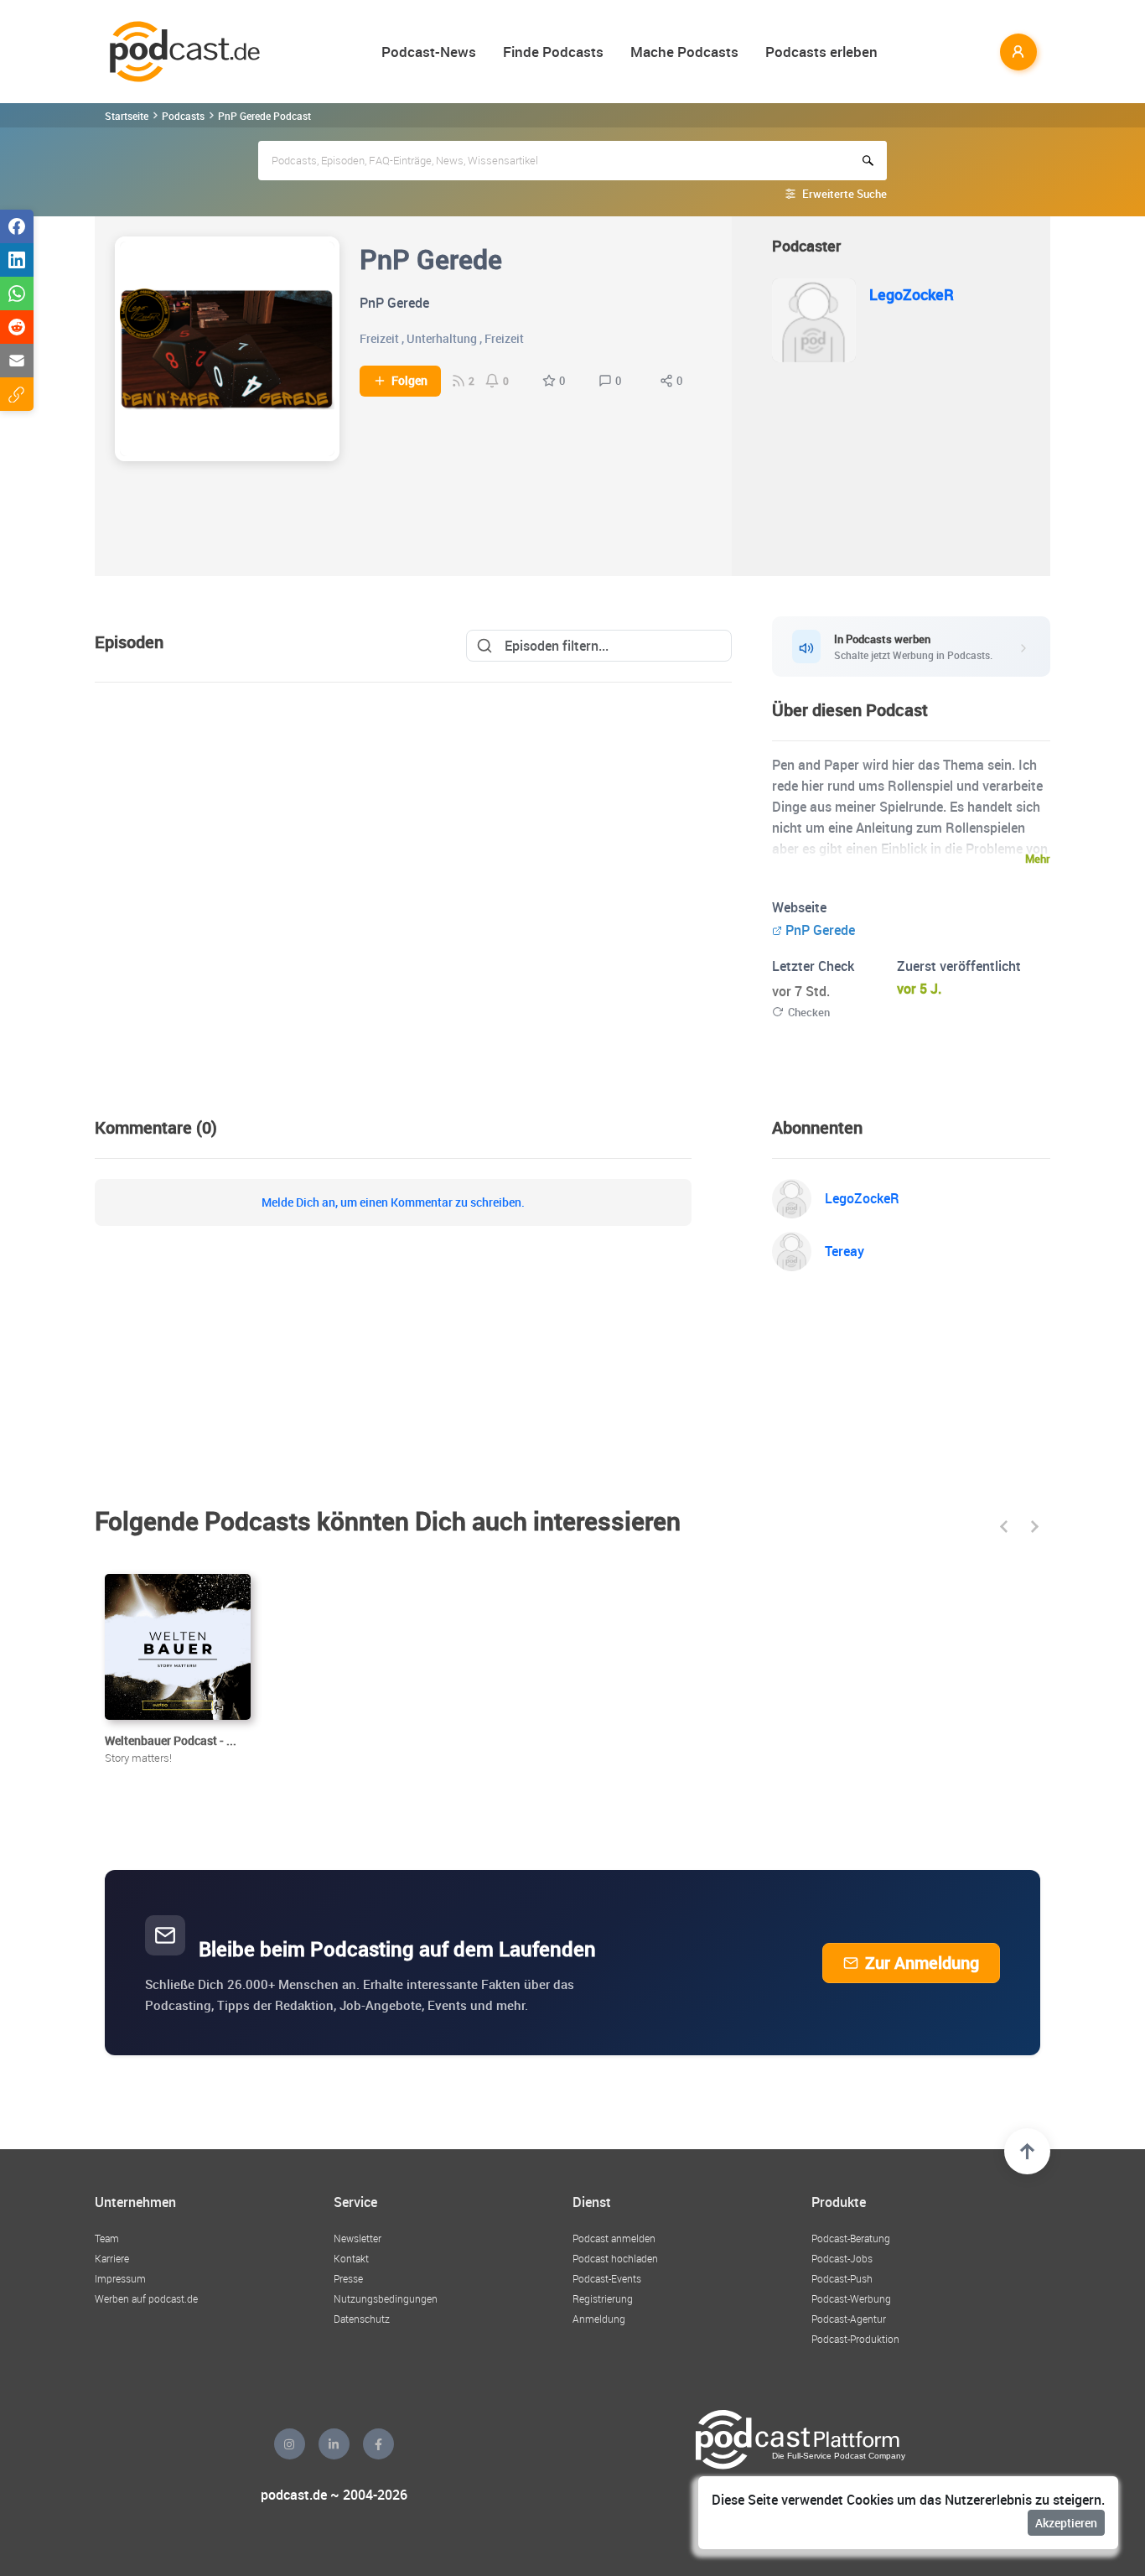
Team (107, 2238)
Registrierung (603, 2298)
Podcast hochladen (615, 2258)
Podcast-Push (842, 2278)
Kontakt (351, 2258)
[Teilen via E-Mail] (17, 361)
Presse (348, 2278)
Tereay (845, 1251)
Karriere (112, 2258)
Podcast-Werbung (851, 2298)
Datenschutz (362, 2319)
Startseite (127, 116)
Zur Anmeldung (922, 1963)
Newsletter (357, 2238)
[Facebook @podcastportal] (378, 2444)
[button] (1004, 1527)
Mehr (1038, 859)
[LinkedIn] (334, 2444)
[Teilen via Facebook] (17, 226)
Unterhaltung (442, 338)
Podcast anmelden (614, 2238)
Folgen (409, 381)
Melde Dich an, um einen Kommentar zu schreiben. (393, 1202)
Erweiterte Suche (845, 194)
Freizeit (379, 338)
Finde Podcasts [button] (553, 52)
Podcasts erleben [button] (821, 52)
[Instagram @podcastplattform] (290, 2444)
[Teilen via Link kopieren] (17, 394)
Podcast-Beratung (851, 2238)
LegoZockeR (912, 294)
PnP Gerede (820, 930)
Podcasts (183, 116)
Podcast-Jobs (842, 2258)
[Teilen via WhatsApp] (17, 293)
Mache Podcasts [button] (684, 52)
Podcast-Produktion (855, 2339)
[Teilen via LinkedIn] (17, 260)
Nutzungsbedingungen (386, 2298)
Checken (809, 1012)
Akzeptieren (1066, 2523)
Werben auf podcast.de (146, 2298)
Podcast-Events (607, 2278)
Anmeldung (599, 2319)
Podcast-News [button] (429, 52)
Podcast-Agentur (849, 2319)
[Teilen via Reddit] (17, 327)
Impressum (120, 2278)
